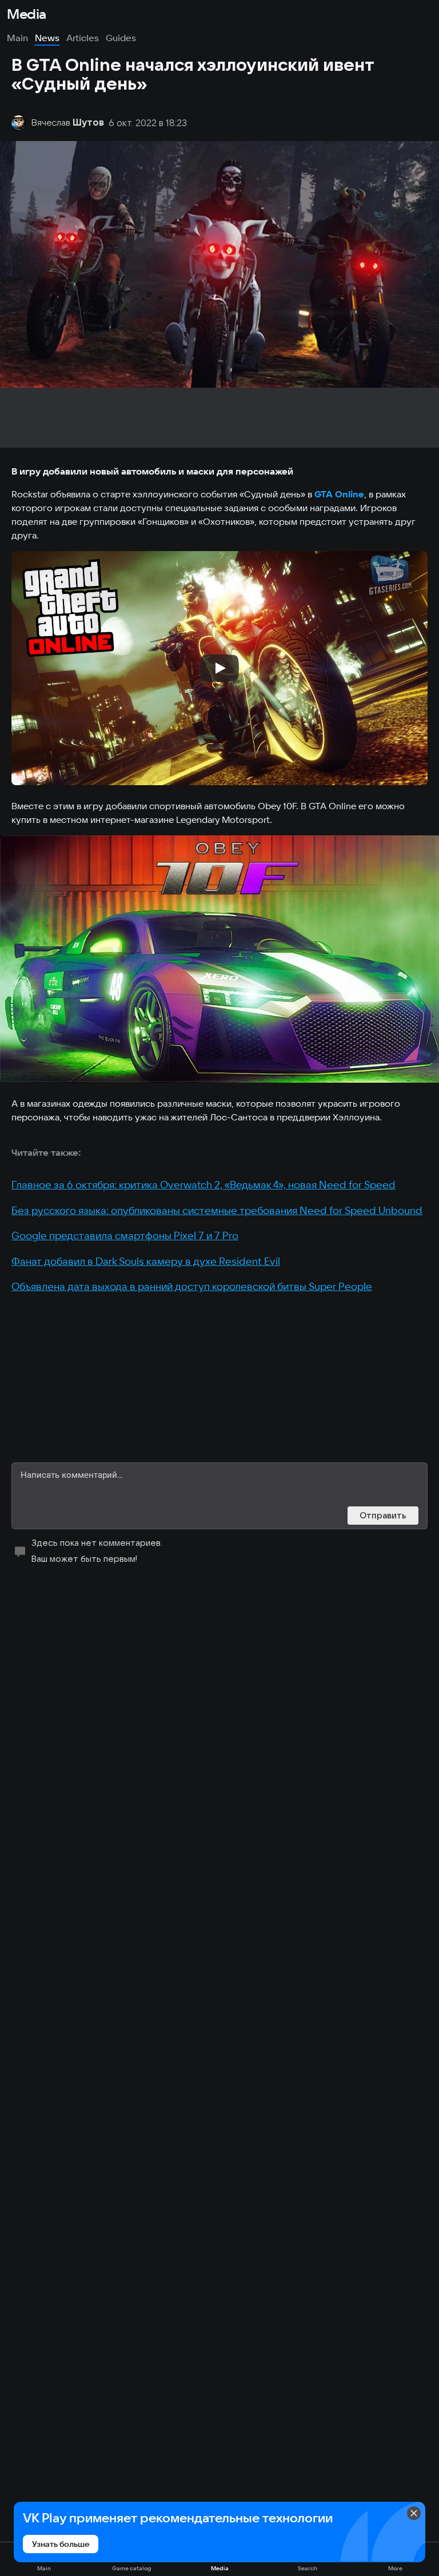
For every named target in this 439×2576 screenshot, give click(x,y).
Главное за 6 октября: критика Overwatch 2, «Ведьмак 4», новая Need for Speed (203, 1185)
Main (17, 38)
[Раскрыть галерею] (219, 959)
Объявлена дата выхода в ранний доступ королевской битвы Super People (192, 1286)
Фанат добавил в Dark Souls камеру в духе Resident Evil (146, 1261)
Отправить (383, 1515)
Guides (121, 38)
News (47, 38)
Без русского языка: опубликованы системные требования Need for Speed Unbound (217, 1210)
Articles (83, 38)
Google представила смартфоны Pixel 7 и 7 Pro (125, 1235)
